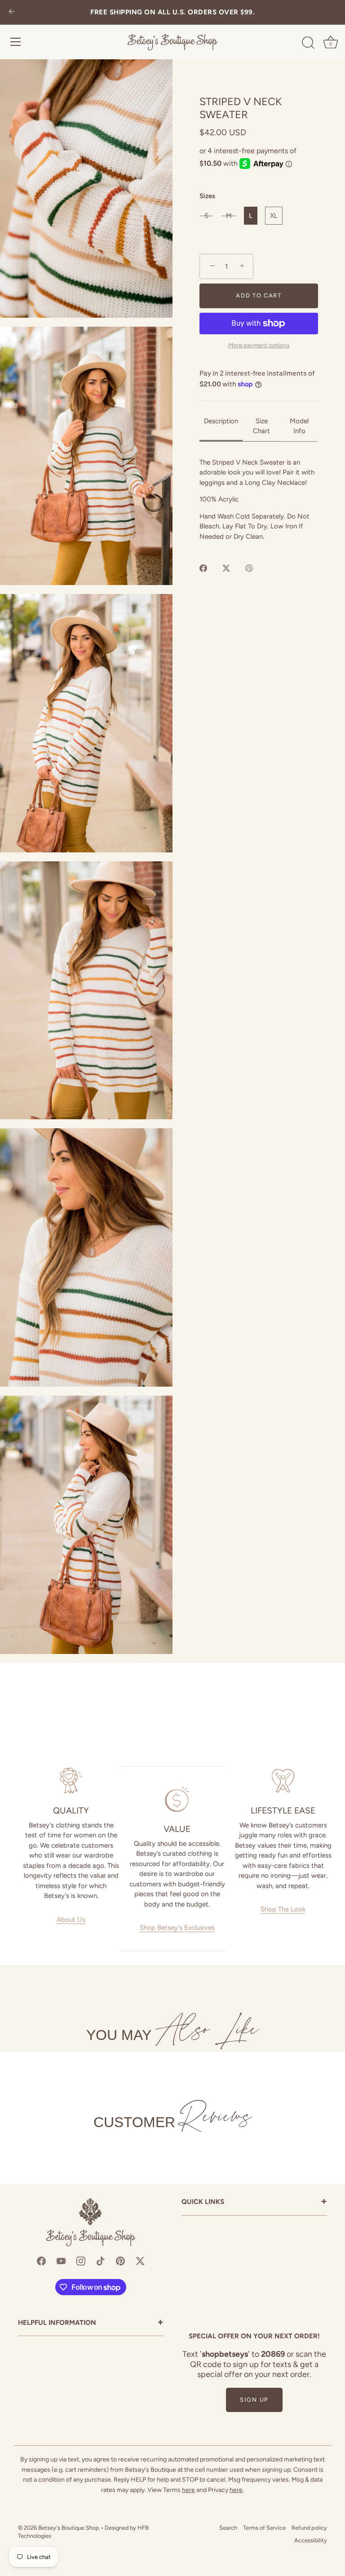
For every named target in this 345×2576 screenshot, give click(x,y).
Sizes (207, 196)
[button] (86, 188)
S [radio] (206, 216)
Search (228, 2528)
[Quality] (71, 1781)
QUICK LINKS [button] (254, 2202)
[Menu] (16, 42)
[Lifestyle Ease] (283, 1781)
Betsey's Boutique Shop (69, 2528)
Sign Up (254, 2400)
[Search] (308, 43)
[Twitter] (140, 2261)
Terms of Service (264, 2528)
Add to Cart (259, 295)
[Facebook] (41, 2261)
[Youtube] (61, 2261)
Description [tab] (221, 421)
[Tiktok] (101, 2261)
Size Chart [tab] (261, 426)
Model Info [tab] (299, 426)
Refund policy (309, 2528)
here (188, 2490)
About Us (71, 1920)
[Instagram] (81, 2261)
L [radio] (251, 216)
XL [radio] (274, 216)
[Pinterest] (120, 2261)
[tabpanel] (259, 500)
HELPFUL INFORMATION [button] (91, 2323)
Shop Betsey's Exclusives (177, 1928)
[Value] (177, 1799)
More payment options (259, 345)
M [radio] (229, 216)
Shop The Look (283, 1909)
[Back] (12, 12)
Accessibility (311, 2540)
